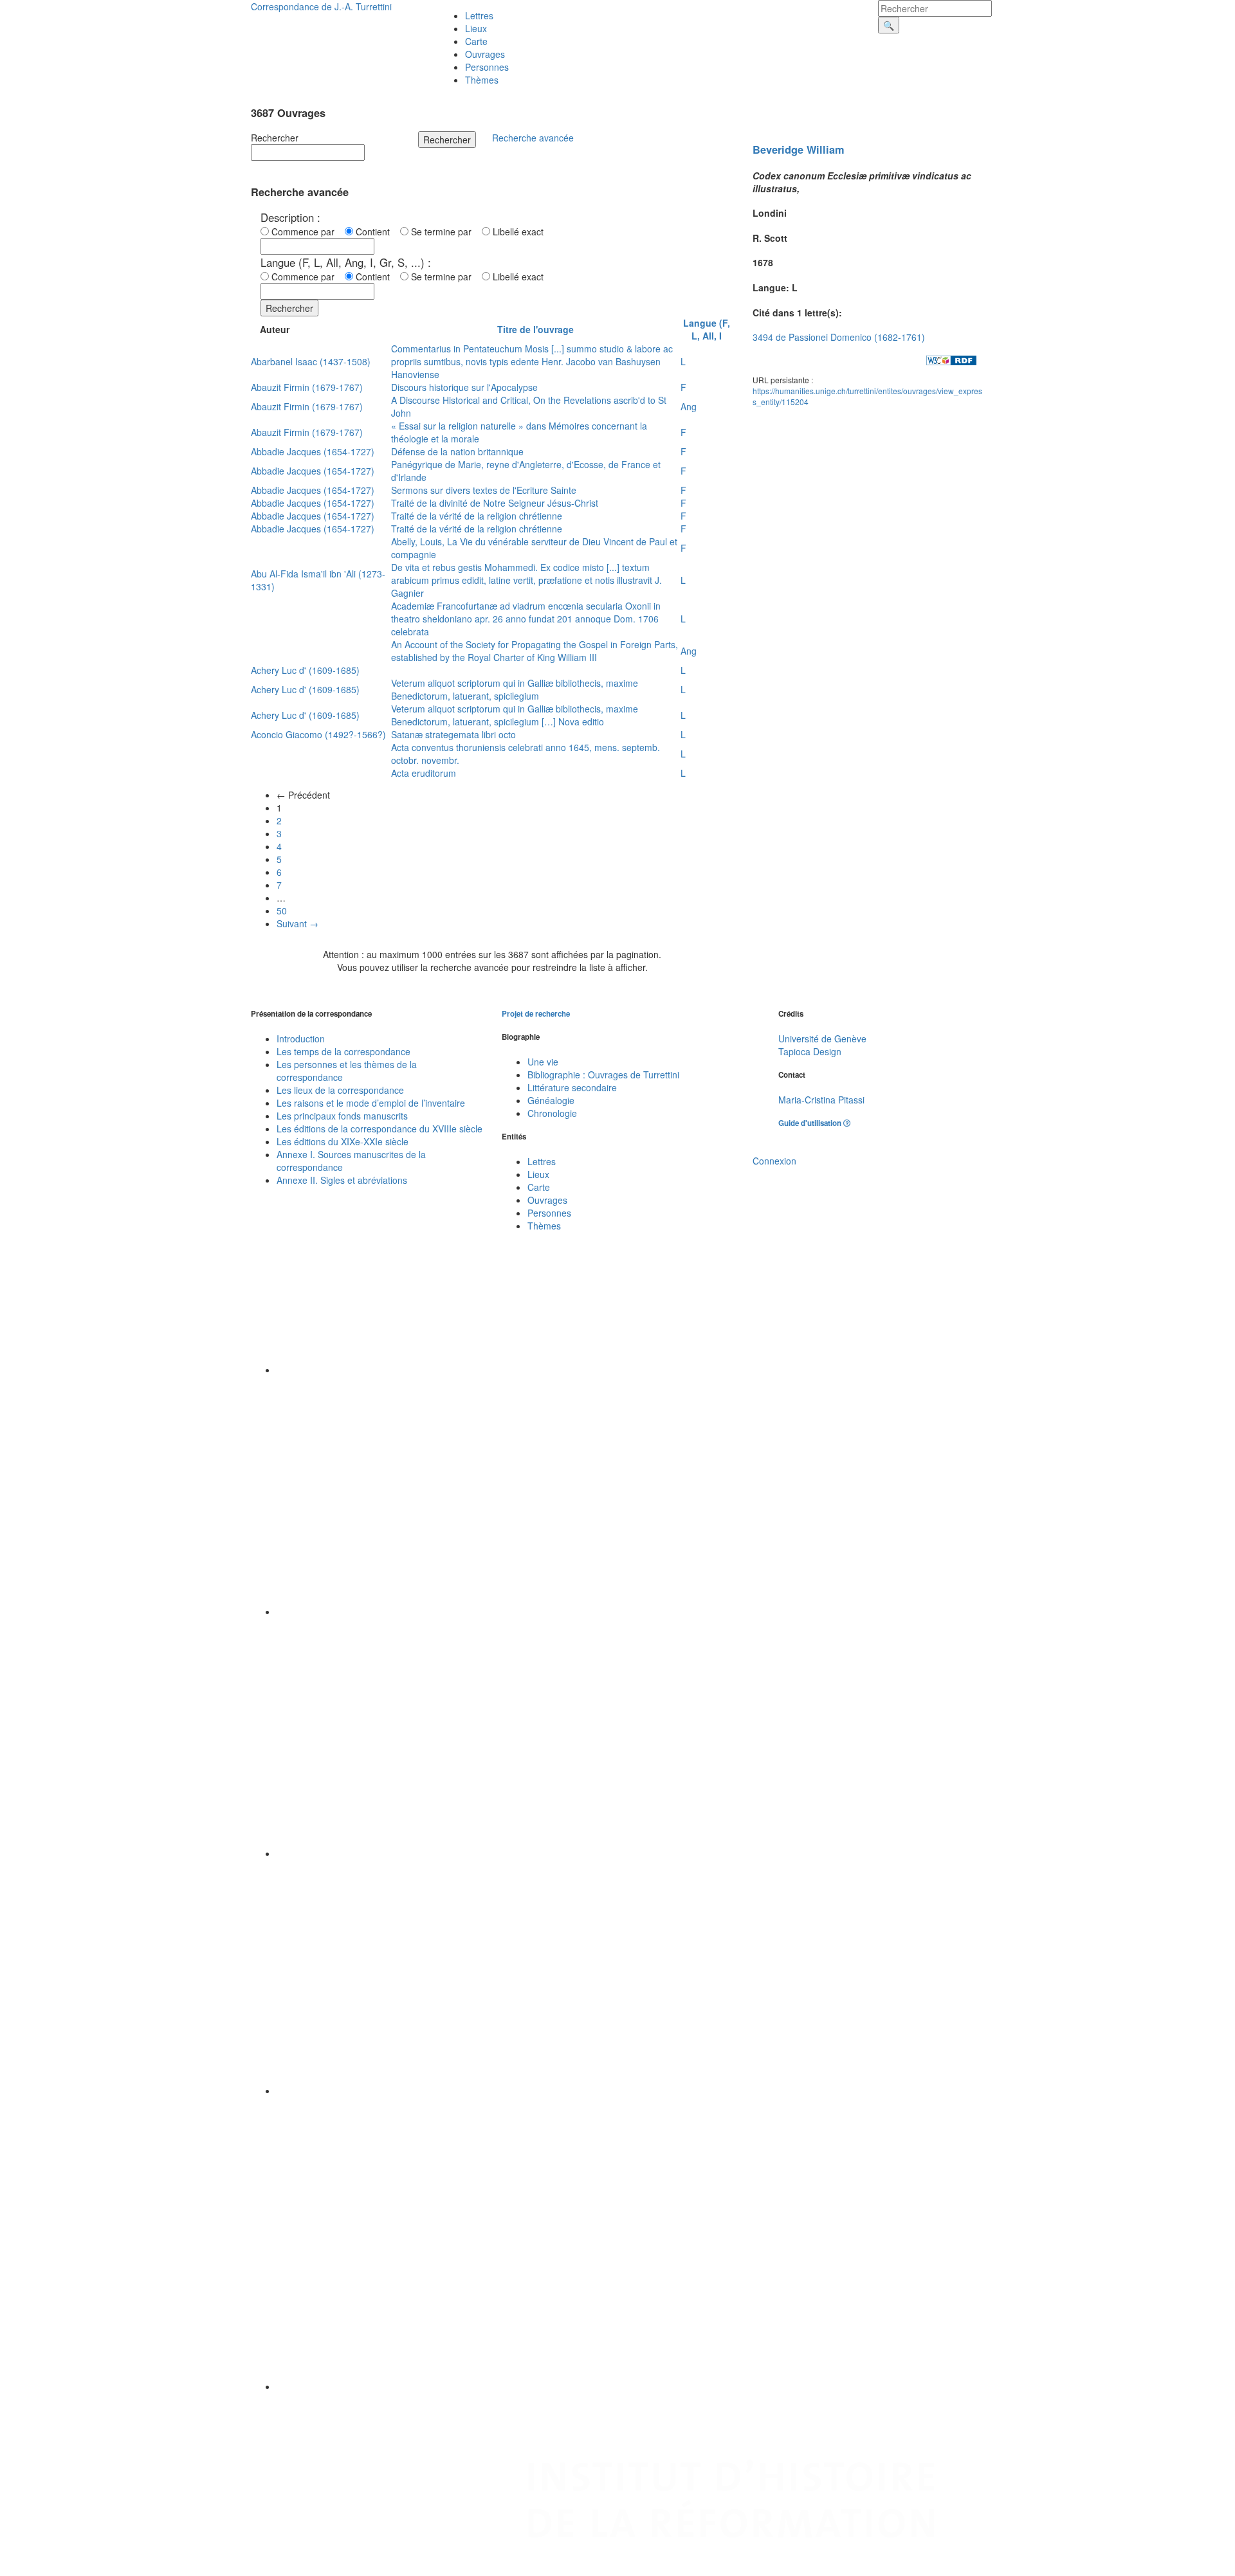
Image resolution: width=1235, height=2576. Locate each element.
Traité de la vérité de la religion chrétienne (477, 516)
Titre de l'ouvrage (535, 329)
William (826, 150)
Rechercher (275, 138)
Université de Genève (822, 1039)
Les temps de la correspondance (343, 1051)
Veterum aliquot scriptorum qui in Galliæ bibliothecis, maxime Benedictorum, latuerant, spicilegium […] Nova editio (515, 715)
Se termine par (444, 231)
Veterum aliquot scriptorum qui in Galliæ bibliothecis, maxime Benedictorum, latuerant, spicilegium (515, 689)
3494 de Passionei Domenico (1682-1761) (839, 337)
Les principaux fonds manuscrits (342, 1116)
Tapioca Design (810, 1051)
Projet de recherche (536, 1014)
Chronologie (552, 1113)
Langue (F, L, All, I (707, 329)
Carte (476, 41)
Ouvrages (485, 54)
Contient (375, 231)
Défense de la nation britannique (457, 451)
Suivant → (297, 923)
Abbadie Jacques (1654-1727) (313, 451)
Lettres (479, 15)
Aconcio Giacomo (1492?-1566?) (318, 734)
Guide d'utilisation (811, 1123)
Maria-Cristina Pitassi (821, 1100)
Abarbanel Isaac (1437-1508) (311, 361)
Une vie (543, 1062)
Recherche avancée (533, 138)
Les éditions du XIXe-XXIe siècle (343, 1141)
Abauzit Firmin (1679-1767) (307, 387)
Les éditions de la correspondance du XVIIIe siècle (380, 1129)
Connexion (774, 1161)
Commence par (306, 231)
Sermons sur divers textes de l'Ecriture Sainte (484, 490)
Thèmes (482, 80)
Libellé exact (517, 231)
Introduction (301, 1039)
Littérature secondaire (572, 1087)
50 (282, 911)
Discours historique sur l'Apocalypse (464, 387)
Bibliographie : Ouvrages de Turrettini (603, 1075)
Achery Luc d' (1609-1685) (305, 670)
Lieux (476, 28)
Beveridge (778, 150)
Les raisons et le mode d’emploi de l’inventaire (371, 1103)
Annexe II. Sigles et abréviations (342, 1180)
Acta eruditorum (424, 773)
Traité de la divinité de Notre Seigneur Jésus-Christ (495, 503)
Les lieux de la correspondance (340, 1090)
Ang (689, 406)
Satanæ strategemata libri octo (453, 734)
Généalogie (551, 1100)
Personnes (487, 67)
